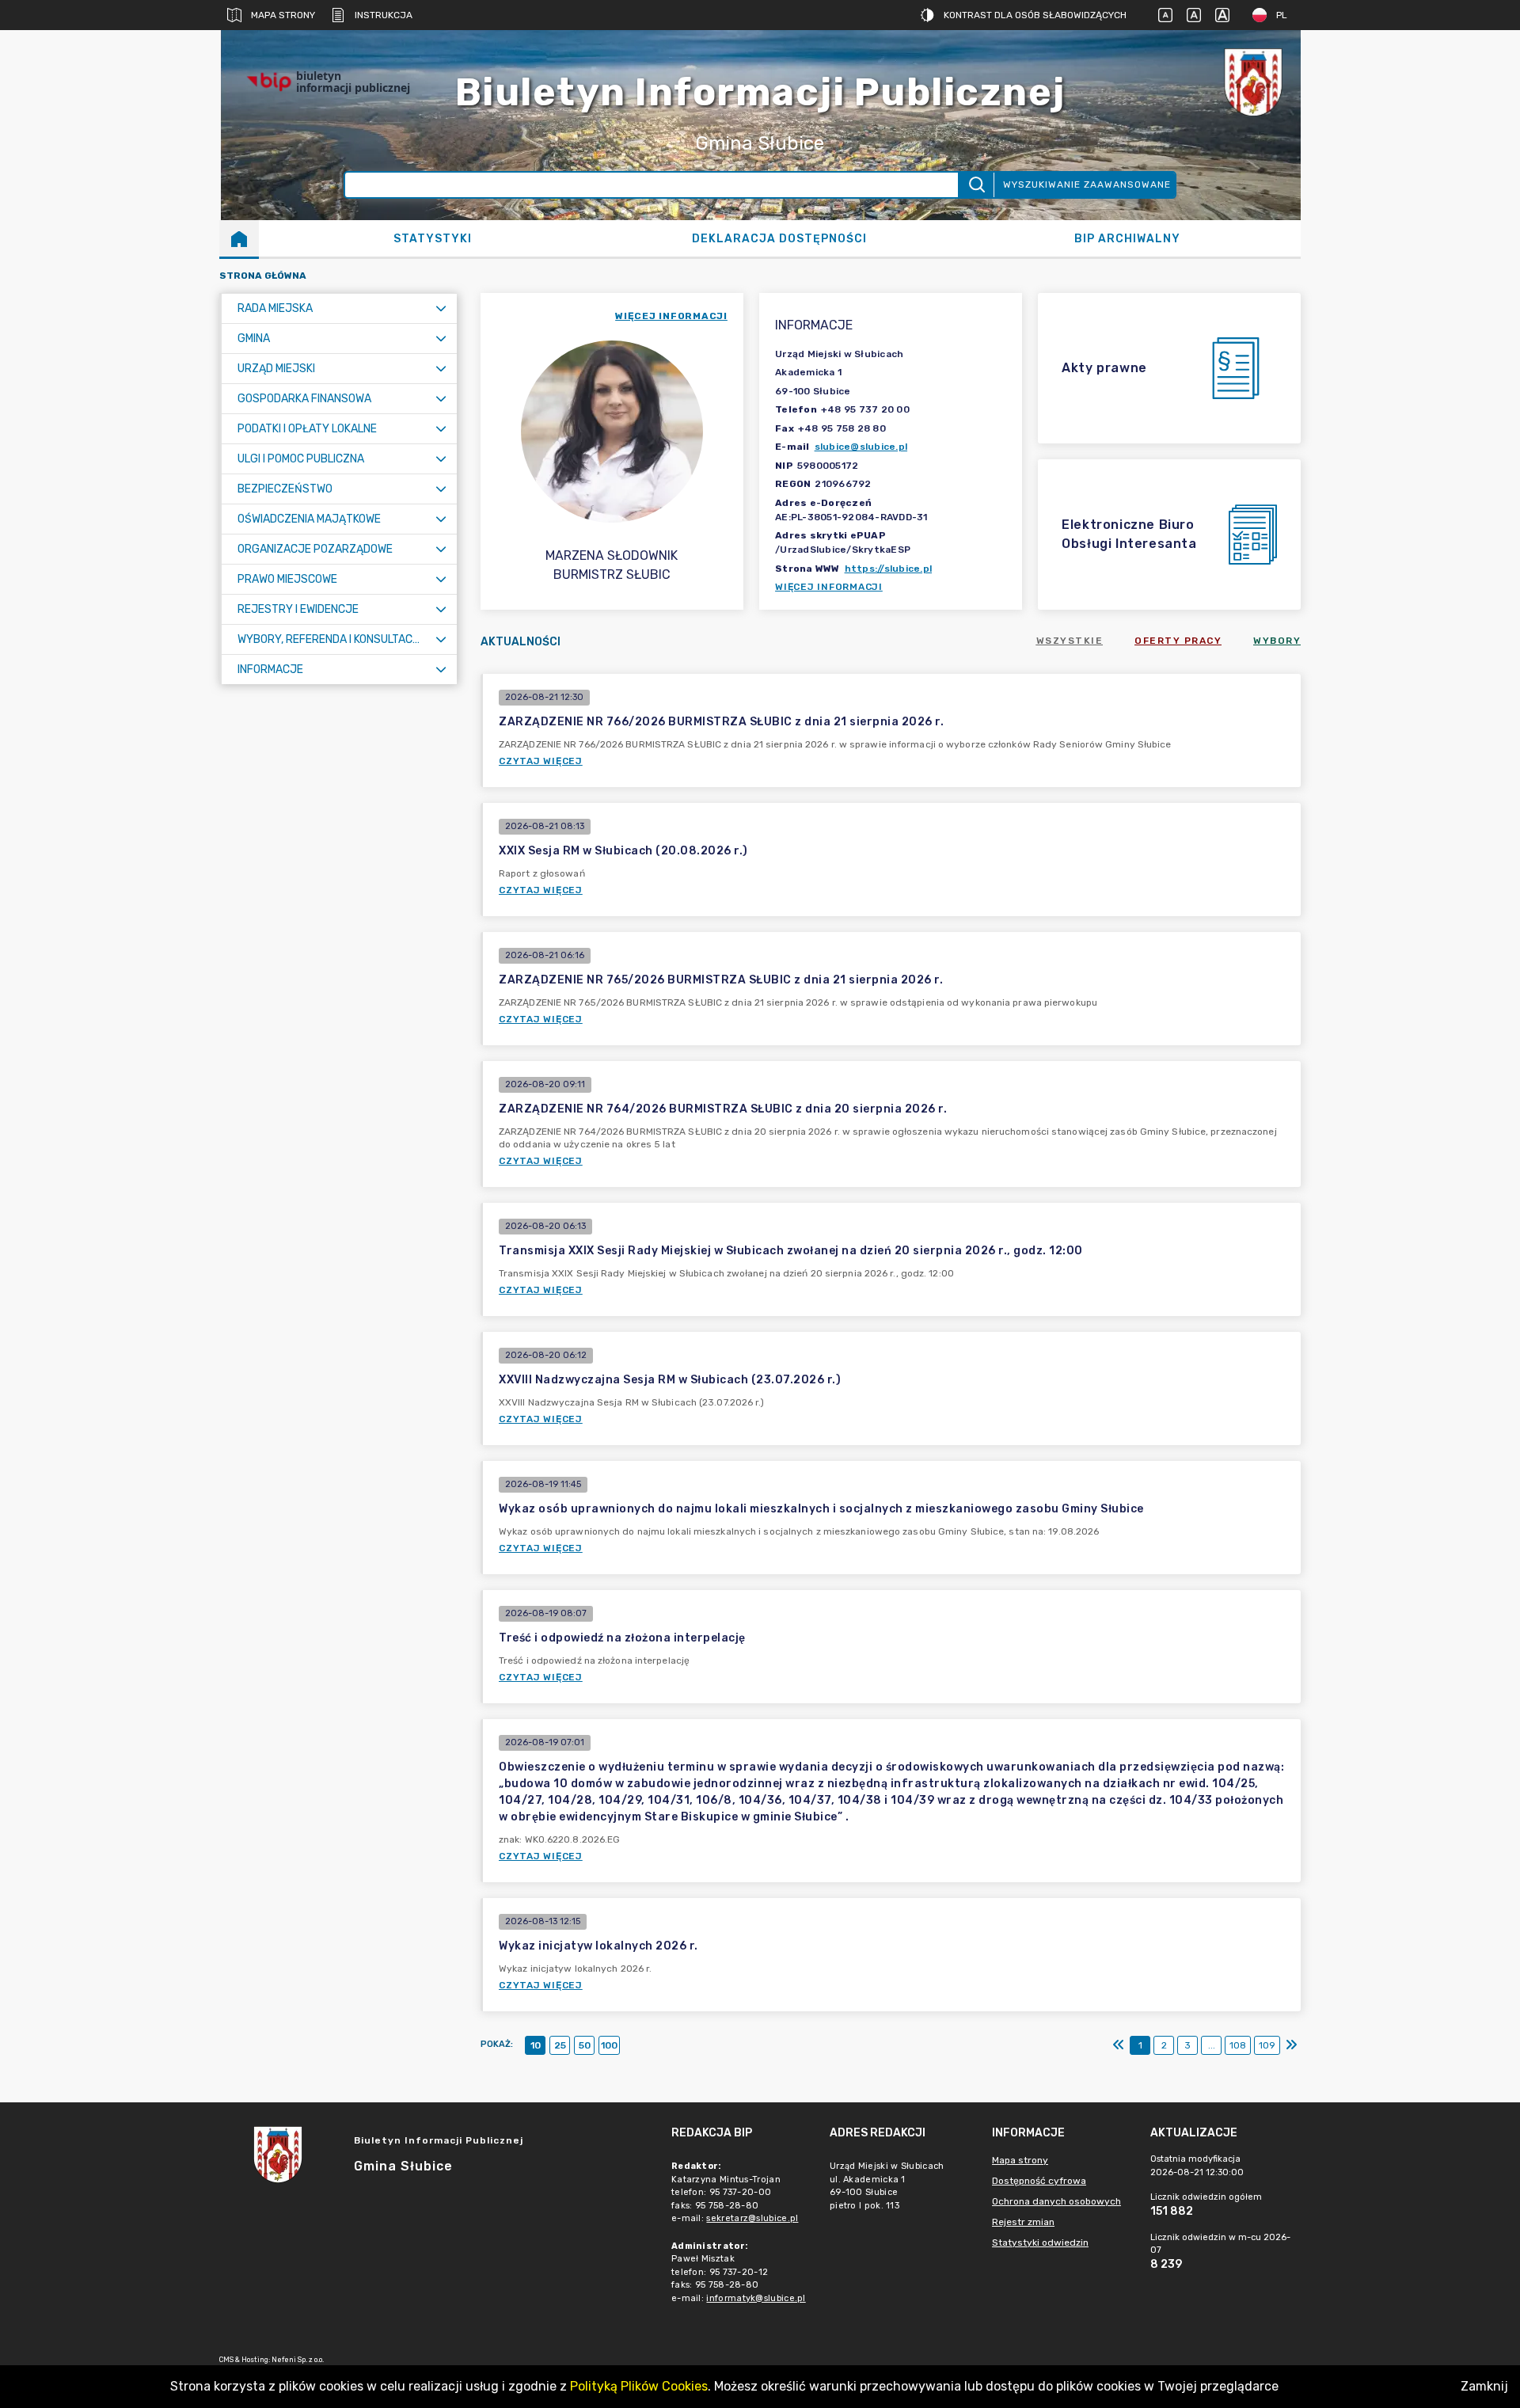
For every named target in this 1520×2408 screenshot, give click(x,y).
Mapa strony (283, 15)
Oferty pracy (1178, 641)
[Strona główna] (239, 238)
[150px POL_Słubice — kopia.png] (1253, 82)
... (1212, 2045)
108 (1238, 2045)
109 (1267, 2045)
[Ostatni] (1291, 2045)
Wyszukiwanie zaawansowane (1087, 184)
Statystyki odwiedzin (1040, 2243)
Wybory (1277, 641)
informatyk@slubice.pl (756, 2298)
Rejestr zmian (1023, 2222)
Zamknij (1484, 2386)
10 (536, 2045)
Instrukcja (384, 15)
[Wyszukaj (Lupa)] (976, 185)
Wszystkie (1070, 641)
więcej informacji (671, 316)
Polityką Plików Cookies (639, 2386)
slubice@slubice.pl (861, 447)
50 (585, 2045)
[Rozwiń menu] (441, 308)
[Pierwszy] (1119, 2045)
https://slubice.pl (889, 569)
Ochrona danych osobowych (1056, 2201)
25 (560, 2045)
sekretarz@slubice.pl (752, 2218)
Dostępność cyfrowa (1039, 2181)
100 (609, 2045)
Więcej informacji (829, 587)
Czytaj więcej (541, 761)
